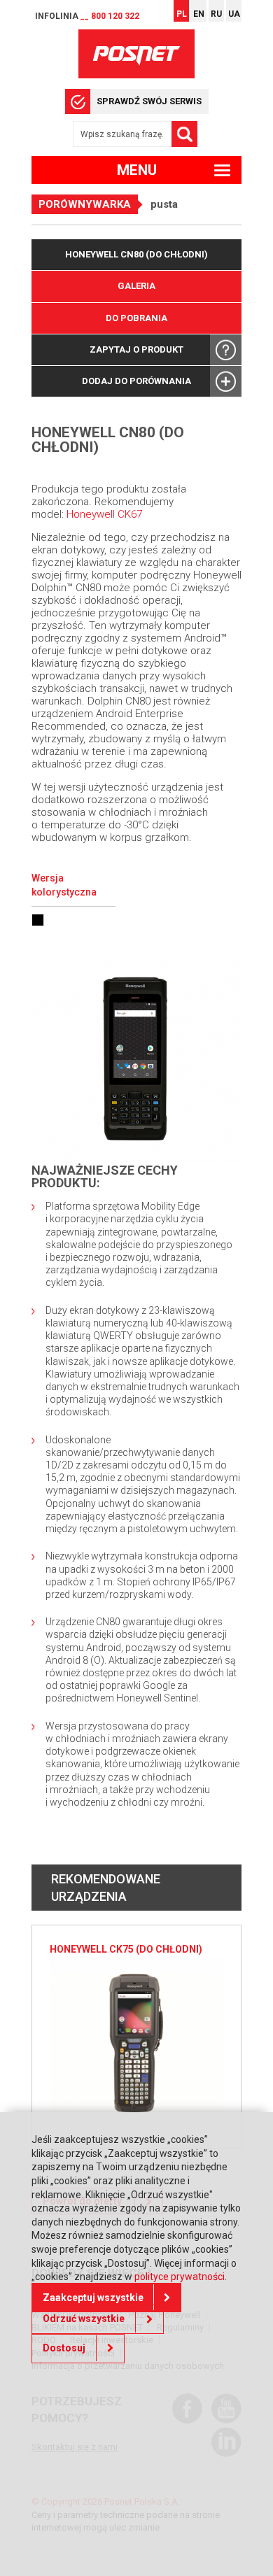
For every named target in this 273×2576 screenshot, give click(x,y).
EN (199, 14)
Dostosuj (64, 2348)
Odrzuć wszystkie (84, 2319)
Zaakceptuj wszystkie (93, 2298)
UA (234, 14)
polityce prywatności (180, 2277)
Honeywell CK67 (104, 514)
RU (216, 14)
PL (182, 14)
